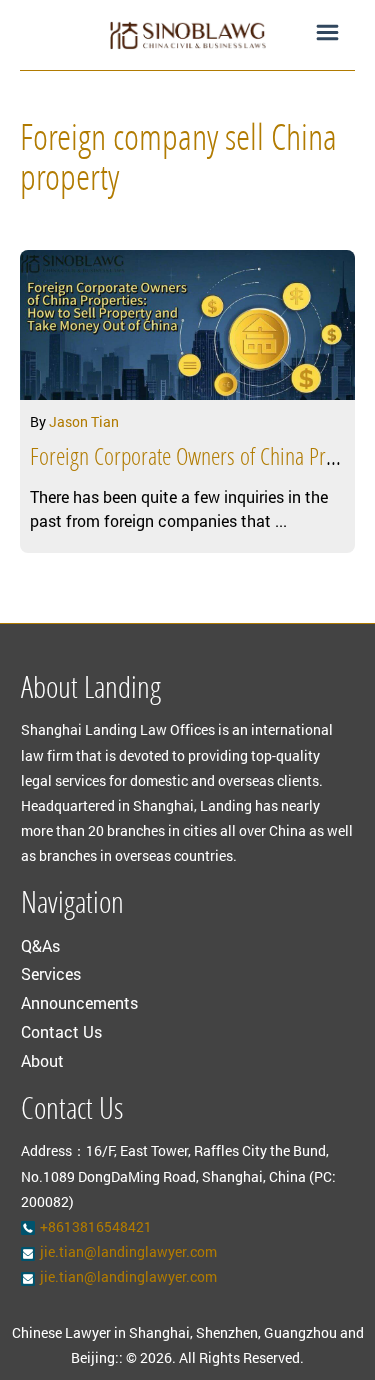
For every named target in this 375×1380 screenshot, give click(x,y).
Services (51, 973)
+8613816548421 (96, 1226)
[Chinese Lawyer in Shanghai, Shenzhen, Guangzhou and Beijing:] (187, 35)
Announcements (79, 1002)
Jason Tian (84, 421)
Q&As (40, 945)
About (42, 1060)
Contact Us (61, 1031)
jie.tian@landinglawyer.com (128, 1251)
